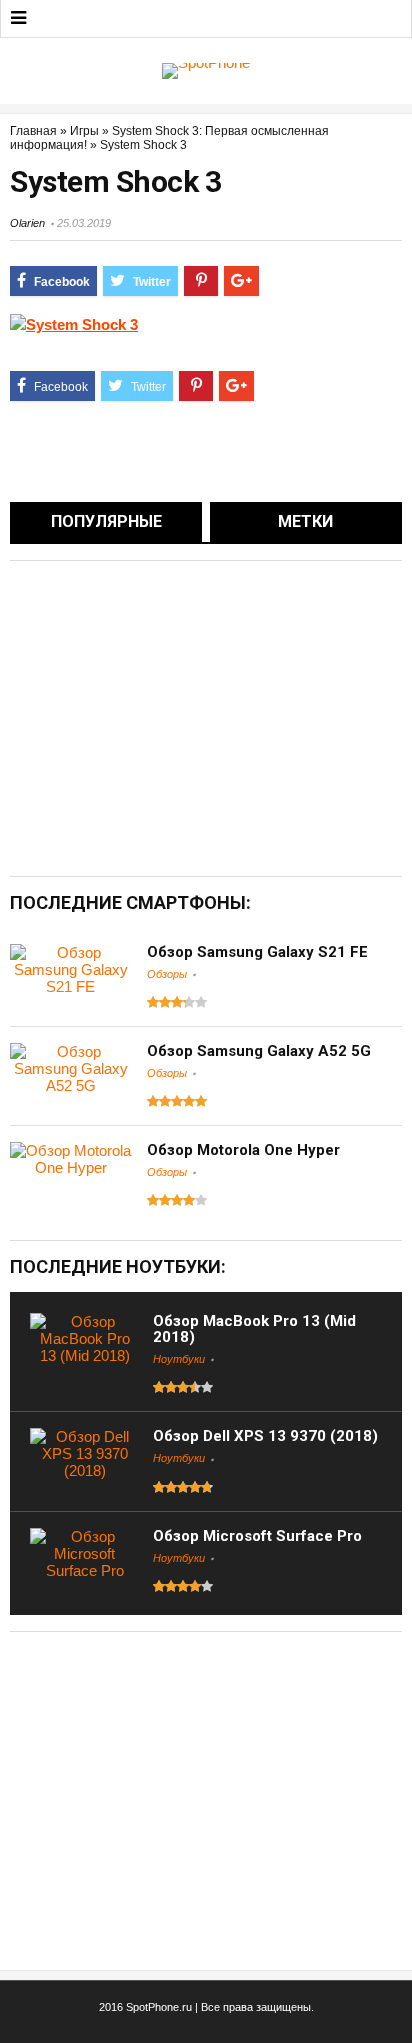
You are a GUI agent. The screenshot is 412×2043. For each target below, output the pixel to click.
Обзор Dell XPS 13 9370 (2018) (265, 1436)
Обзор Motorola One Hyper (243, 1150)
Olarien (27, 223)
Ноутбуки (179, 1359)
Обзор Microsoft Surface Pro (257, 1536)
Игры (84, 131)
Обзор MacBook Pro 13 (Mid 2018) (254, 1329)
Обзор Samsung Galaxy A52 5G (259, 1051)
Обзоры (167, 974)
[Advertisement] (178, 717)
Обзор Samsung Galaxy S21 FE (257, 952)
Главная (33, 131)
